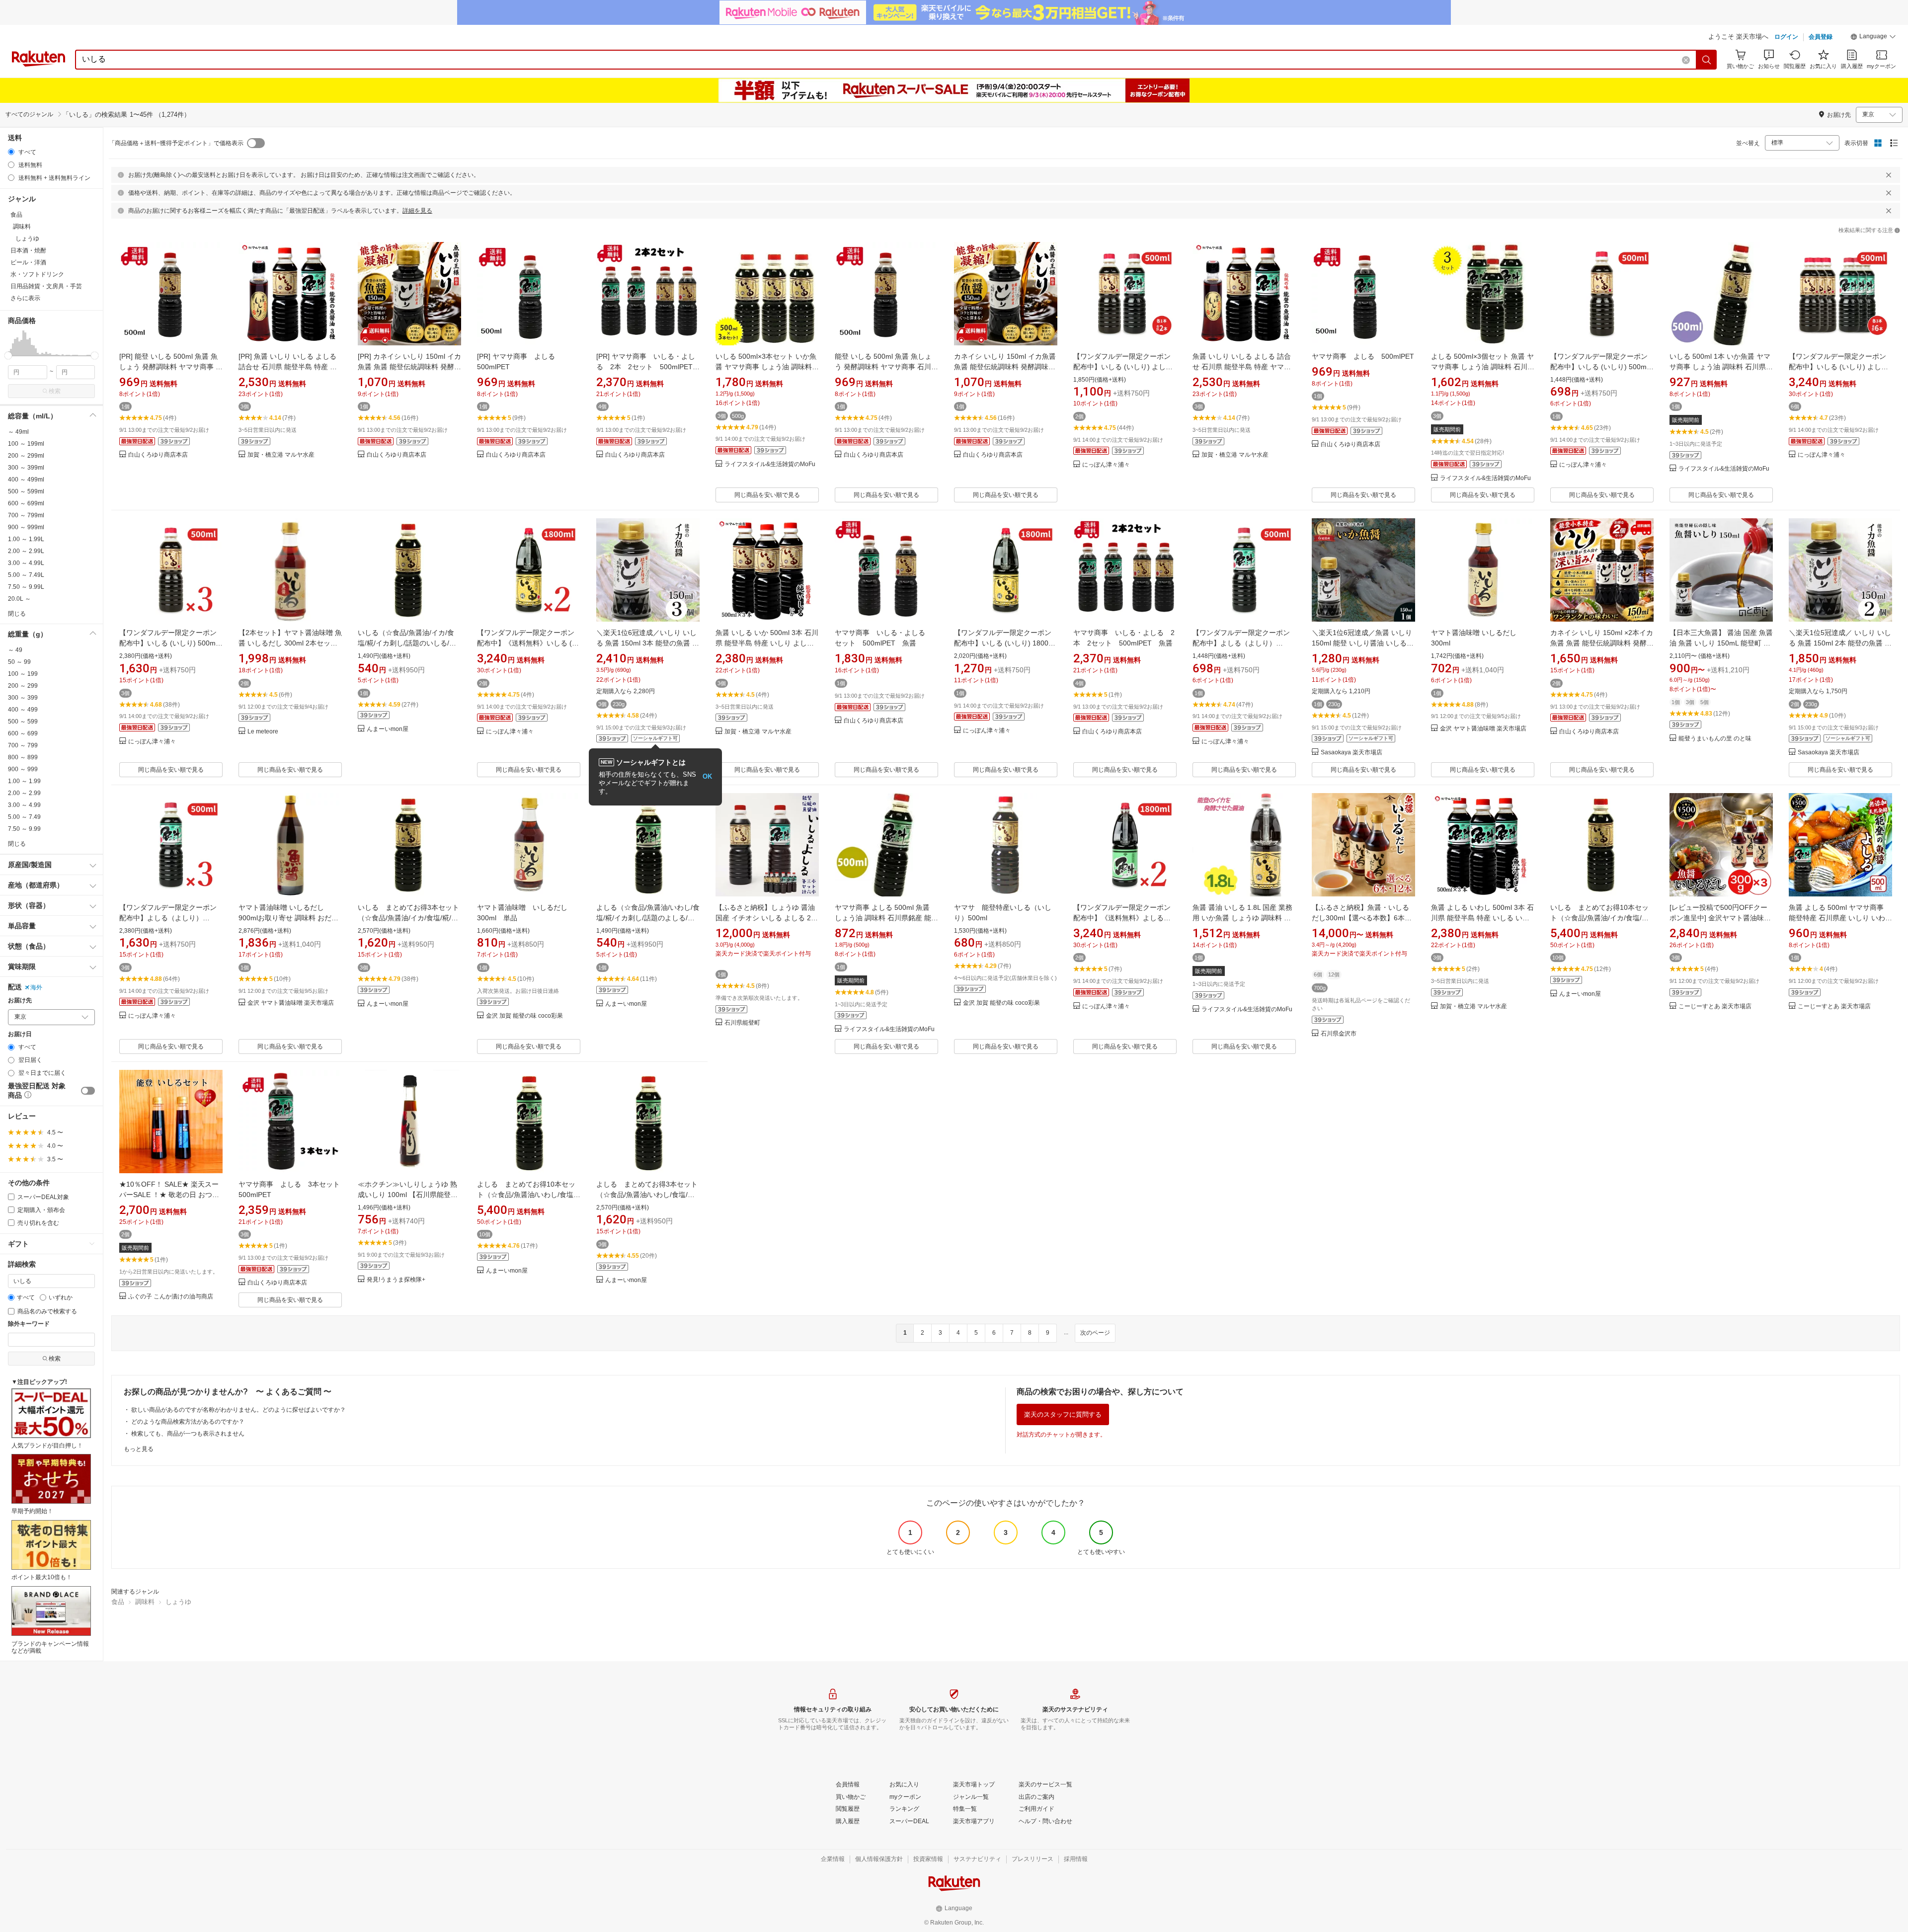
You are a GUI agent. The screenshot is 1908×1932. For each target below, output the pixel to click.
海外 (36, 987)
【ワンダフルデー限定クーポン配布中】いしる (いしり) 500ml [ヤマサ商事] (1599, 367)
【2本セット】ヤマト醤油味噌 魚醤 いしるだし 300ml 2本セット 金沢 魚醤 (290, 643)
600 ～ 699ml (26, 503)
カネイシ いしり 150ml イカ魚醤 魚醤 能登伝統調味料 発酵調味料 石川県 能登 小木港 (1005, 367)
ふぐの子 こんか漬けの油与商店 (171, 1297)
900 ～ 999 (23, 769)
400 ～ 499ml (26, 480)
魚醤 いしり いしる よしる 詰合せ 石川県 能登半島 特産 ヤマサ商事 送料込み (1242, 367)
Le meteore (263, 732)
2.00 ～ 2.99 (24, 793)
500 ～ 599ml (26, 491)
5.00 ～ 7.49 (24, 817)
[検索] (1707, 60)
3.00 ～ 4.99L (26, 563)
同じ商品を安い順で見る (767, 495)
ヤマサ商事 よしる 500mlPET (1363, 356)
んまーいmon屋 (388, 729)
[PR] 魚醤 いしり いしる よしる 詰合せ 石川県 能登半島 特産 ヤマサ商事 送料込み (288, 367)
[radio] (11, 152)
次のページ (1095, 1333)
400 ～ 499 (23, 710)
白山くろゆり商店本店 (158, 455)
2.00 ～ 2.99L (26, 551)
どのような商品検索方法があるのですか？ (188, 1422)
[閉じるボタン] (1889, 175)
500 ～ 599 (23, 722)
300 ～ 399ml (26, 468)
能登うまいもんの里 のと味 (1715, 739)
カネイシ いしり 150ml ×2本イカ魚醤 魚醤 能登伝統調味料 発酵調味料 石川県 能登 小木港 (1602, 643)
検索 (55, 391)
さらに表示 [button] (25, 298)
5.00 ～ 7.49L (26, 575)
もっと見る (139, 1449)
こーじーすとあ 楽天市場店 (1715, 1006)
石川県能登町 (742, 1023)
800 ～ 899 (23, 757)
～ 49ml (18, 432)
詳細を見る (417, 211)
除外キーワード (29, 1324)
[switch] (88, 1091)
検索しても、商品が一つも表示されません (188, 1434)
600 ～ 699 (23, 733)
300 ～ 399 (23, 698)
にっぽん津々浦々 (1106, 465)
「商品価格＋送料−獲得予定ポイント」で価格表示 (176, 143)
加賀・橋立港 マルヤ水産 (281, 455)
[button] (1873, 38)
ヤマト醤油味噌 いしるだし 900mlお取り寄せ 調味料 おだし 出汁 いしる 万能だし (288, 918)
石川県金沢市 (1339, 1034)
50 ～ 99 (19, 662)
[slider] (8, 356)
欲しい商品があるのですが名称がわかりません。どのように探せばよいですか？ (238, 1410)
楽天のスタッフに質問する (1063, 1414)
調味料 (145, 1602)
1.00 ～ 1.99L (26, 539)
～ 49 (15, 650)
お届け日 (20, 1034)
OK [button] (707, 776)
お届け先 (20, 1001)
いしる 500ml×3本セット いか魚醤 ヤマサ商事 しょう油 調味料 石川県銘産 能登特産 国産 (766, 367)
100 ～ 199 (23, 674)
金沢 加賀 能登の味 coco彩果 (524, 1016)
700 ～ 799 (23, 745)
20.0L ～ (19, 599)
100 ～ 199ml (26, 444)
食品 (118, 1602)
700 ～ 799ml (26, 515)
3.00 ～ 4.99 (24, 805)
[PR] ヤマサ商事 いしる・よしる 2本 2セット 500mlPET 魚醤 (648, 367)
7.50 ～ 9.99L (26, 587)
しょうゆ (178, 1602)
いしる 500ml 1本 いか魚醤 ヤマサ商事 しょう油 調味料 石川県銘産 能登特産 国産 (1721, 367)
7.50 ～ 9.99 (24, 829)
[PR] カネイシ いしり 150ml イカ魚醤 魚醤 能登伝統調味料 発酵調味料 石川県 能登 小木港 (409, 367)
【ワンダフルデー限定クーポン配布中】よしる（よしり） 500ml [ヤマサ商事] (1241, 643)
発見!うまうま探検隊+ (396, 1280)
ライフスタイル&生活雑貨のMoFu (770, 464)
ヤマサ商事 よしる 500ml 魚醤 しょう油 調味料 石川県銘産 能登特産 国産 (886, 918)
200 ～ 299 (23, 686)
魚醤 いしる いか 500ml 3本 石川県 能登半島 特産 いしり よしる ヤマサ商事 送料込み (767, 643)
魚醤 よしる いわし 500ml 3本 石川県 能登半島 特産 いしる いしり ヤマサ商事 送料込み (1482, 918)
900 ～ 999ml (26, 527)
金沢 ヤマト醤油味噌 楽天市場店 (1483, 729)
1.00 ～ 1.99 (24, 781)
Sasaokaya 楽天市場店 (1351, 753)
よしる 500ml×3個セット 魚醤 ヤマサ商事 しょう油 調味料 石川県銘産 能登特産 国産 (1483, 367)
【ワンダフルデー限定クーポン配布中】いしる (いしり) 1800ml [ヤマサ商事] (1005, 643)
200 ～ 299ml (26, 456)
